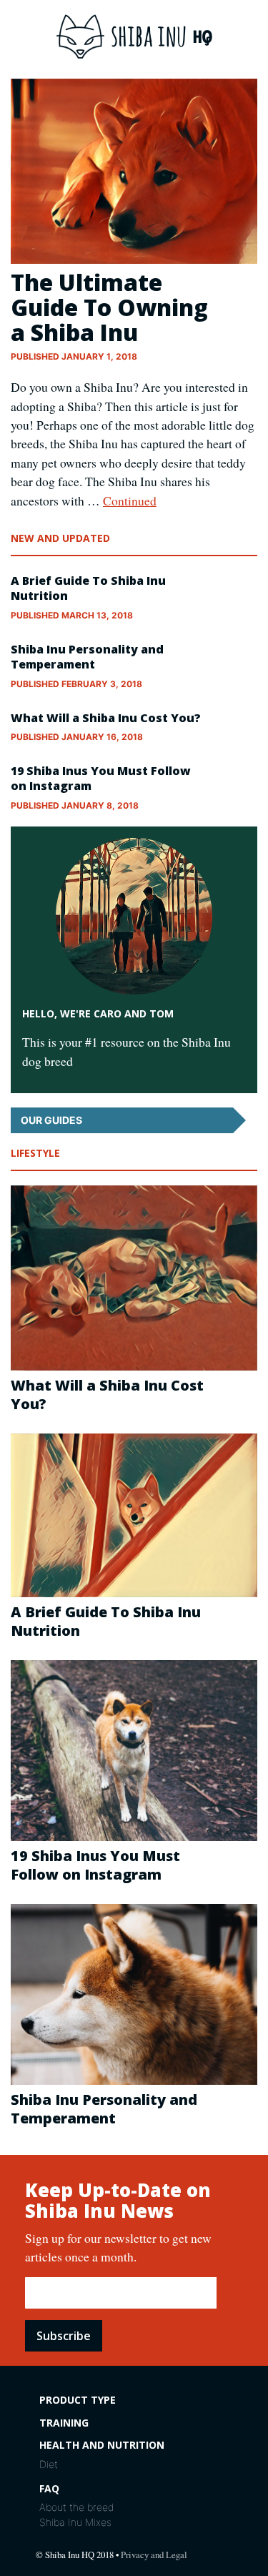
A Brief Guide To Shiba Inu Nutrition (88, 588)
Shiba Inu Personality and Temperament (87, 657)
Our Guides (51, 1120)
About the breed (76, 2507)
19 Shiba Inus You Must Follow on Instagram (101, 778)
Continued (130, 500)
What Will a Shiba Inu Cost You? (106, 718)
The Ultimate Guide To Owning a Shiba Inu (109, 307)
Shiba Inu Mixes (75, 2522)
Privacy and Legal (154, 2555)
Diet (49, 2464)
